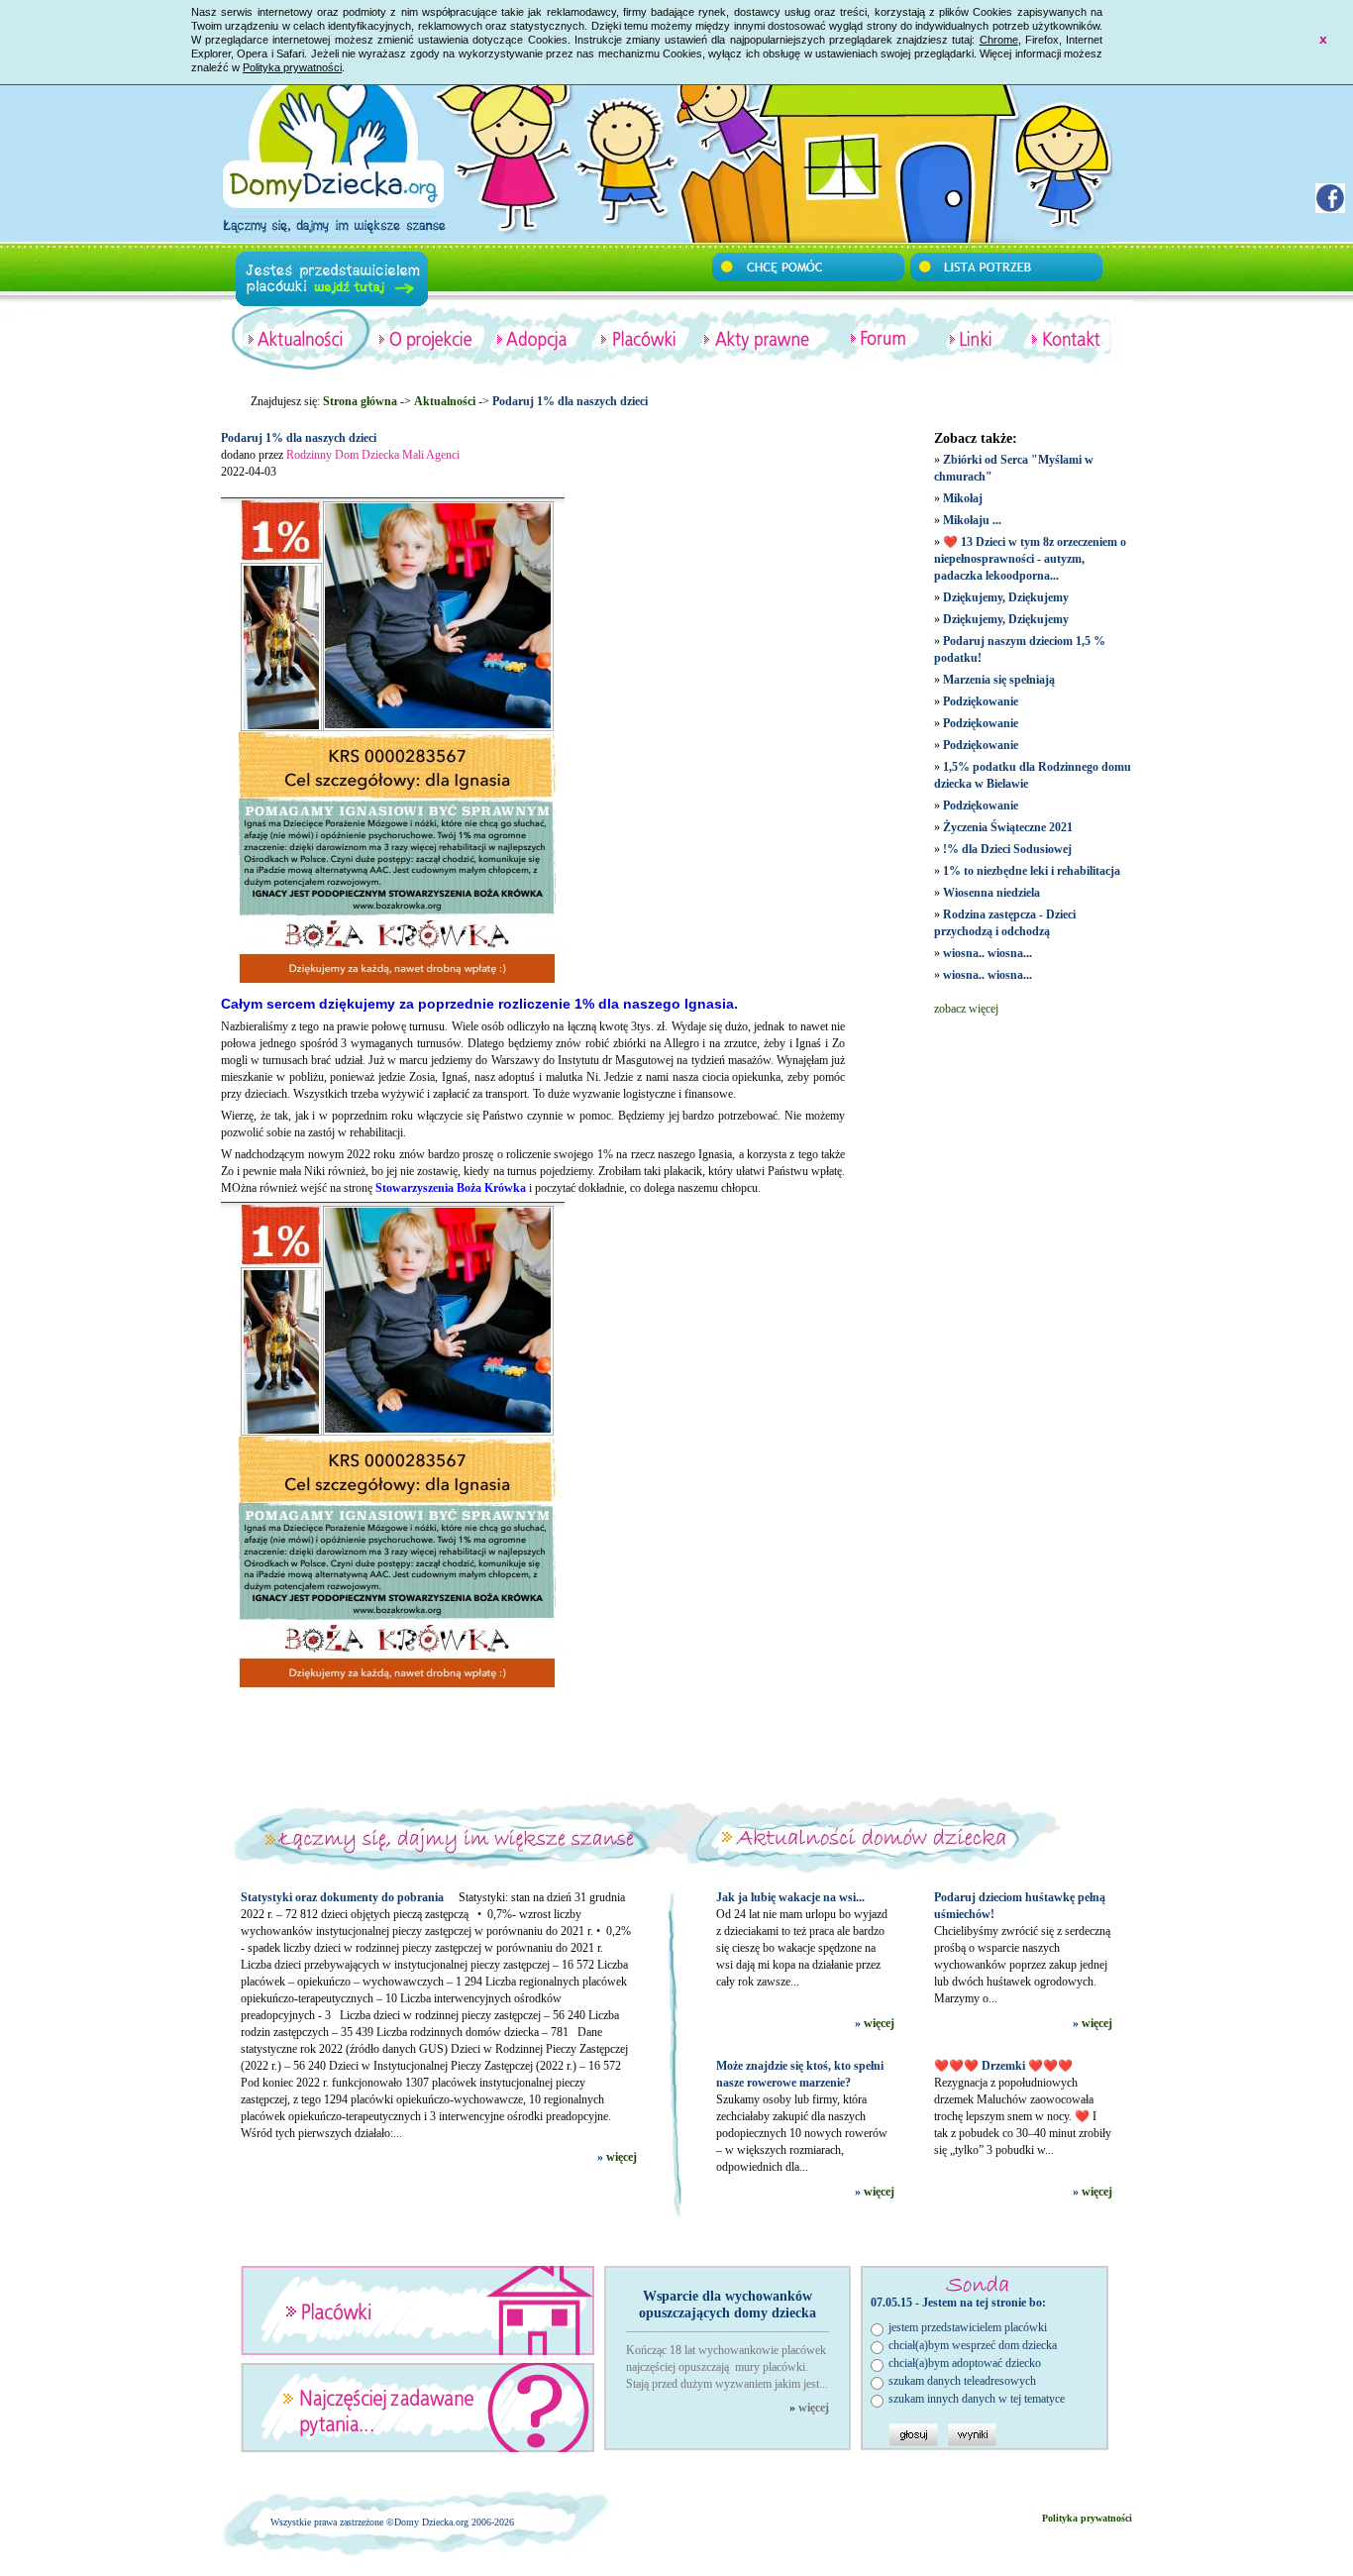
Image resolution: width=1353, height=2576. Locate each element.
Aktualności (445, 401)
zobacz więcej (966, 1009)
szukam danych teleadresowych (962, 2381)
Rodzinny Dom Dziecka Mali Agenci (373, 455)
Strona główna (360, 401)
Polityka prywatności (292, 67)
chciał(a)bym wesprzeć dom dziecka (973, 2345)
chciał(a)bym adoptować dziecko (965, 2363)
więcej (622, 2157)
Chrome (999, 40)
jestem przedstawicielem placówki (968, 2327)
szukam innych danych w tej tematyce (977, 2399)
